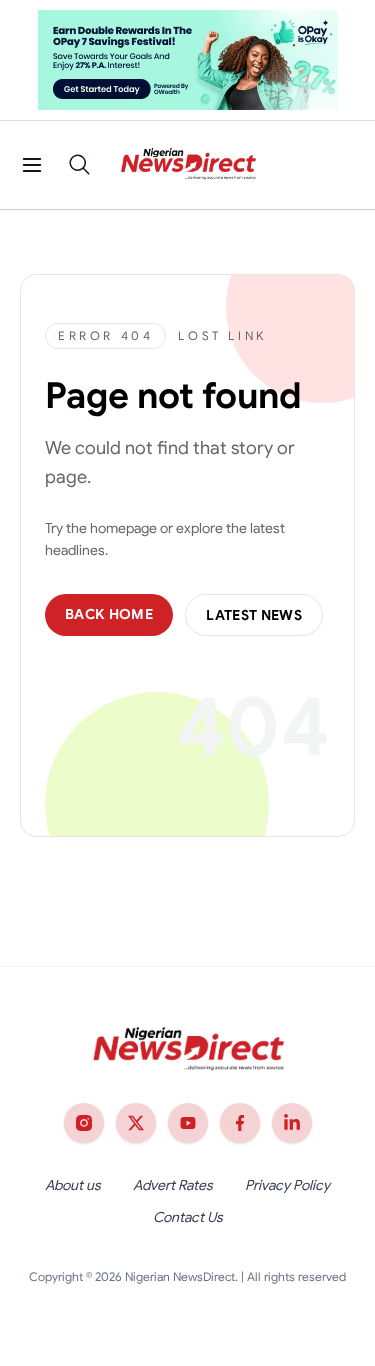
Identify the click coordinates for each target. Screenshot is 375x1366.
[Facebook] (240, 1123)
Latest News (254, 615)
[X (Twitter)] (136, 1123)
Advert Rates (173, 1185)
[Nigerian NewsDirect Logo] (187, 165)
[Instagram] (84, 1123)
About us (73, 1185)
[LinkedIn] (292, 1123)
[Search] (80, 165)
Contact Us (188, 1217)
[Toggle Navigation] (32, 165)
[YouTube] (188, 1123)
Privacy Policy (287, 1185)
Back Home (109, 614)
